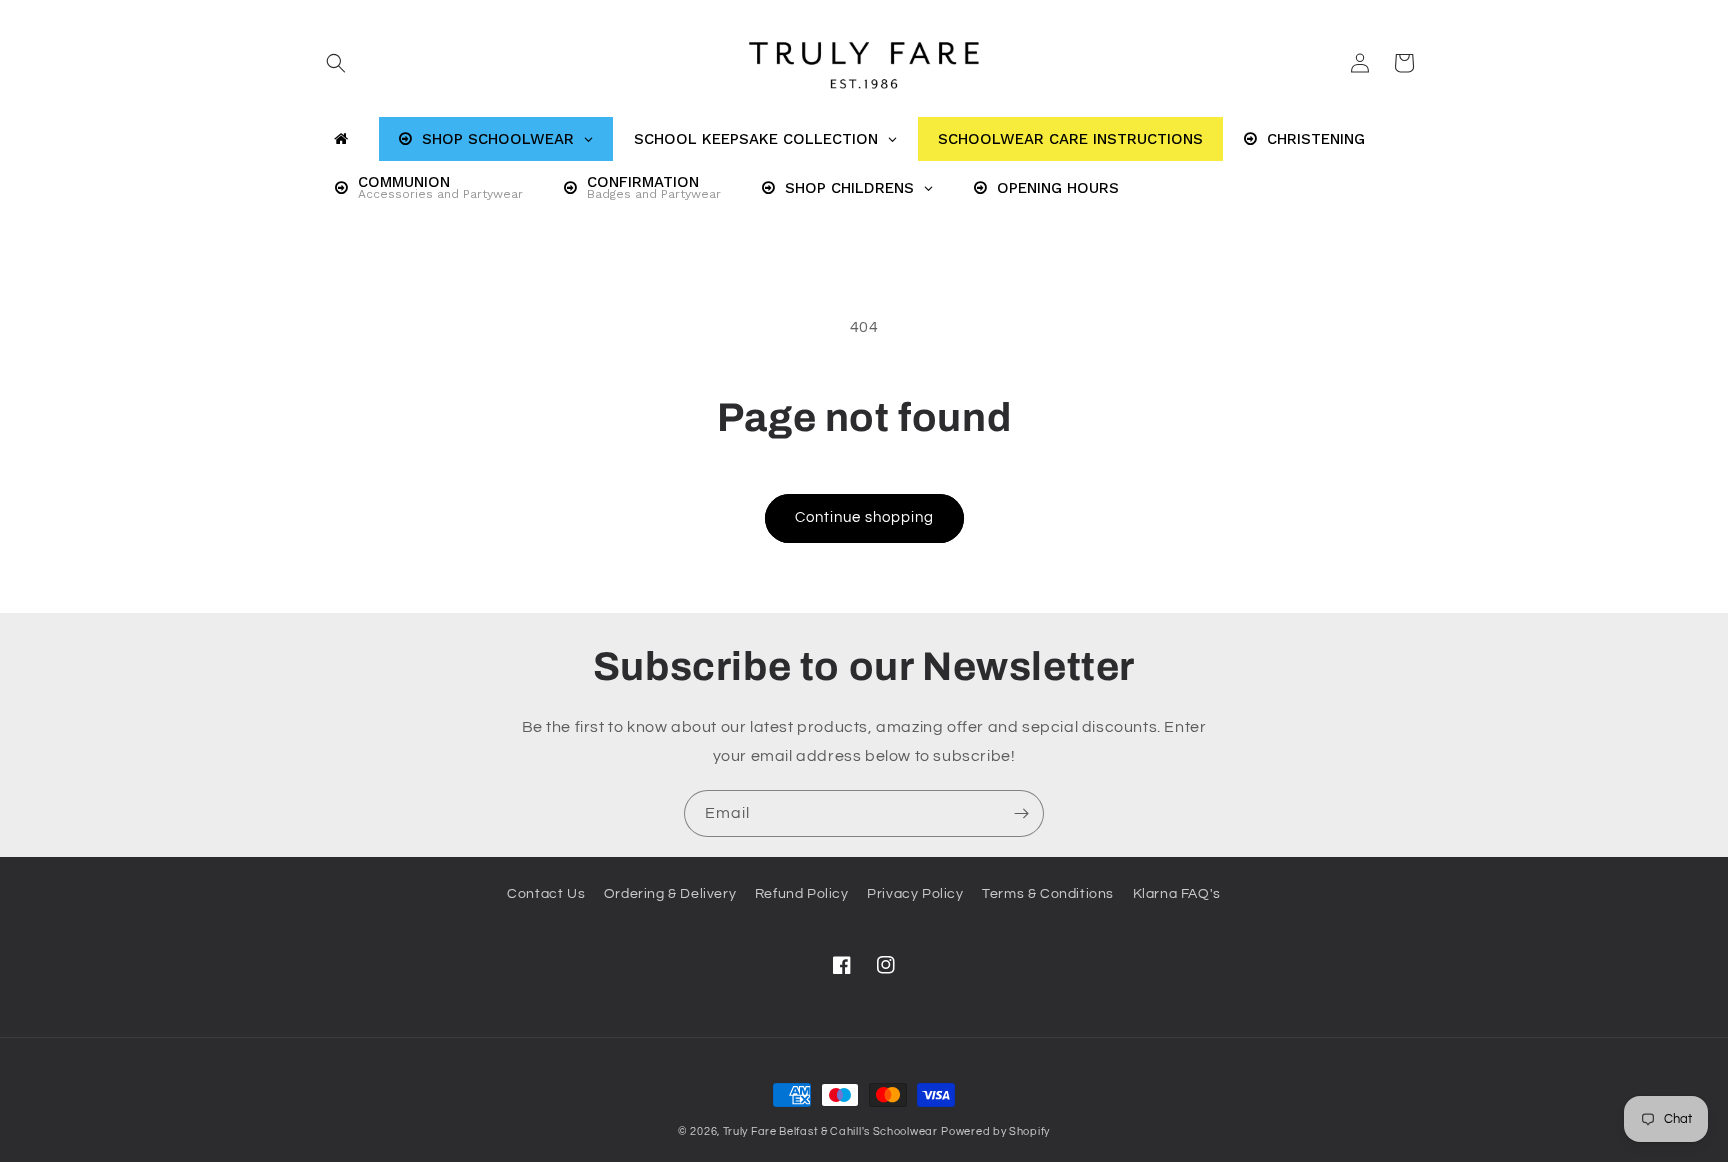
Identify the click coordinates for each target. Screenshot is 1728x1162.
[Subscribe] (1021, 813)
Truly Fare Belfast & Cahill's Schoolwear (830, 1131)
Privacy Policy (915, 894)
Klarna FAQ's (1177, 894)
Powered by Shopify (995, 1131)
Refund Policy (802, 894)
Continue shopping (864, 517)
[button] (336, 63)
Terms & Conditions (1048, 894)
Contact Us (546, 894)
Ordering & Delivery (670, 894)
